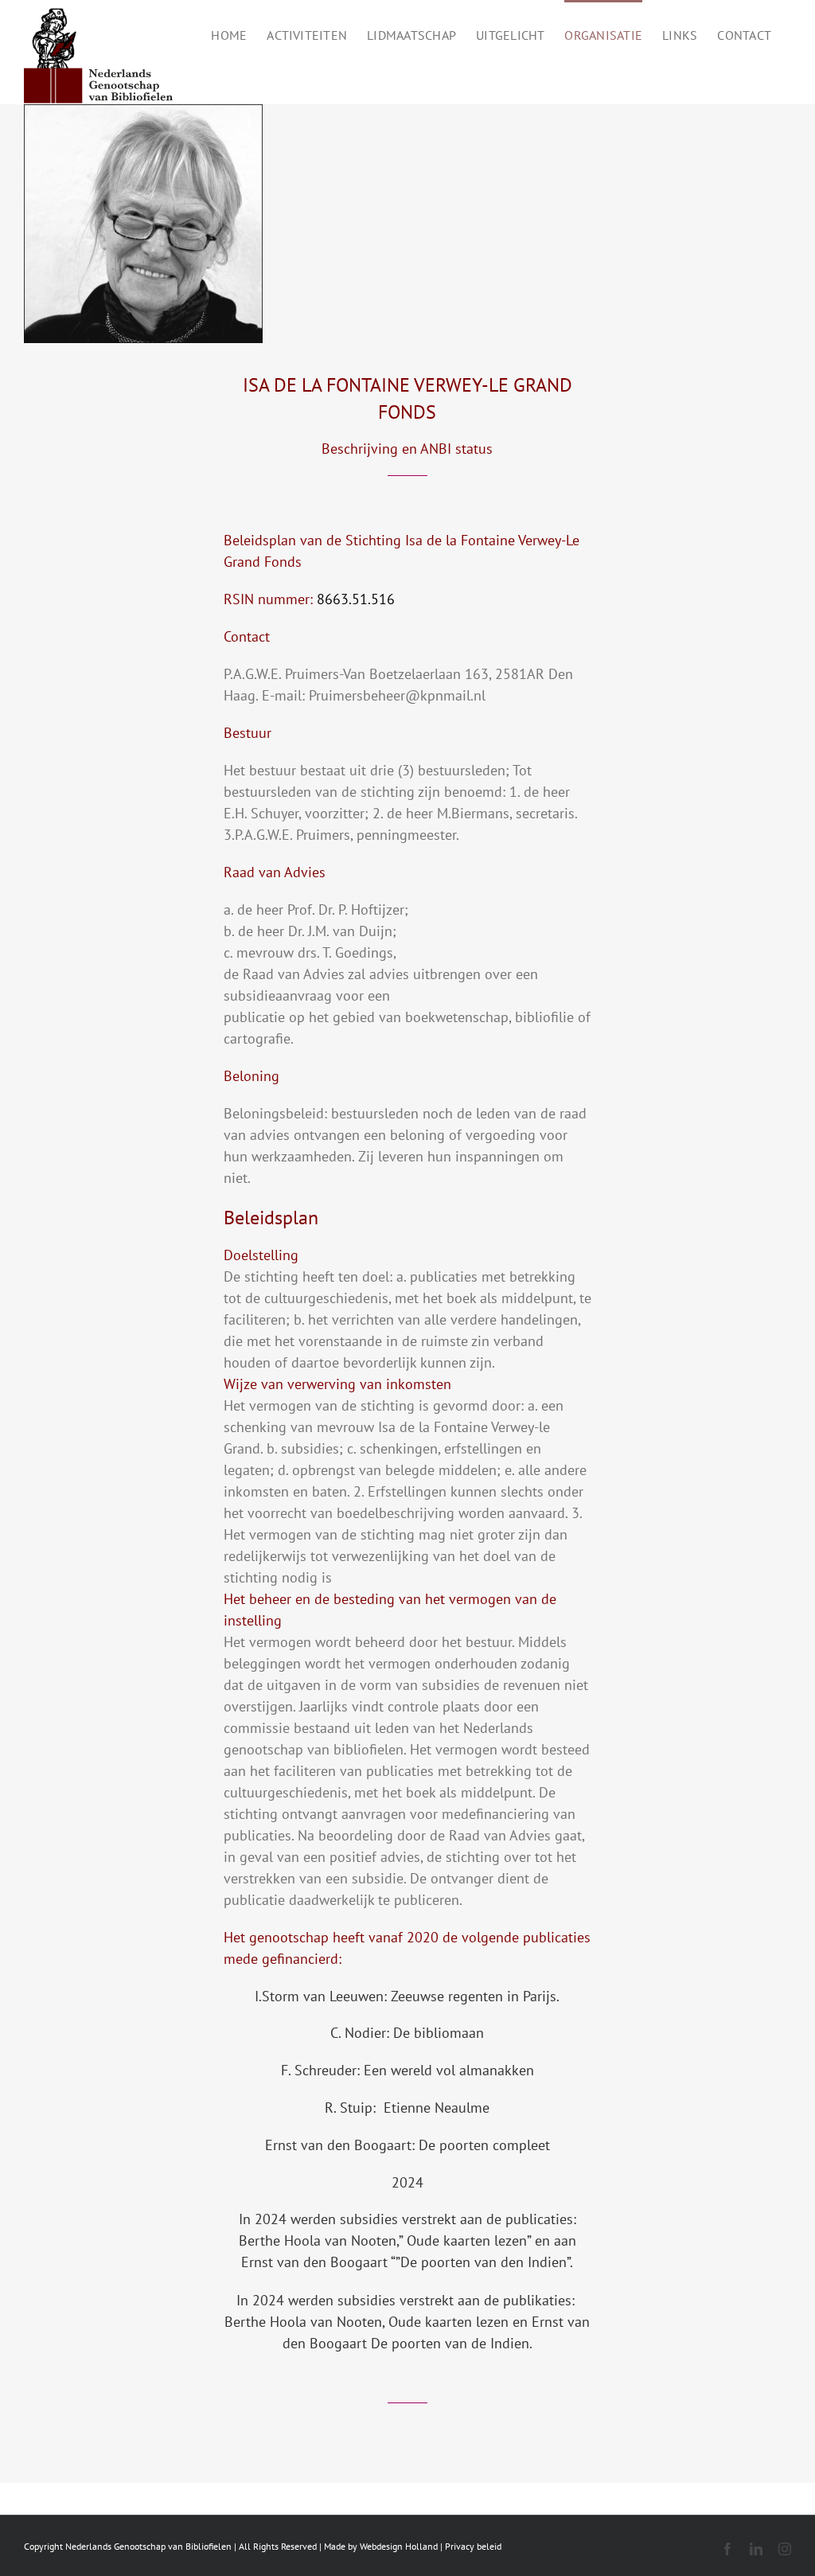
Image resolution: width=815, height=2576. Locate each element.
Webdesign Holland (399, 2546)
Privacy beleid (473, 2546)
